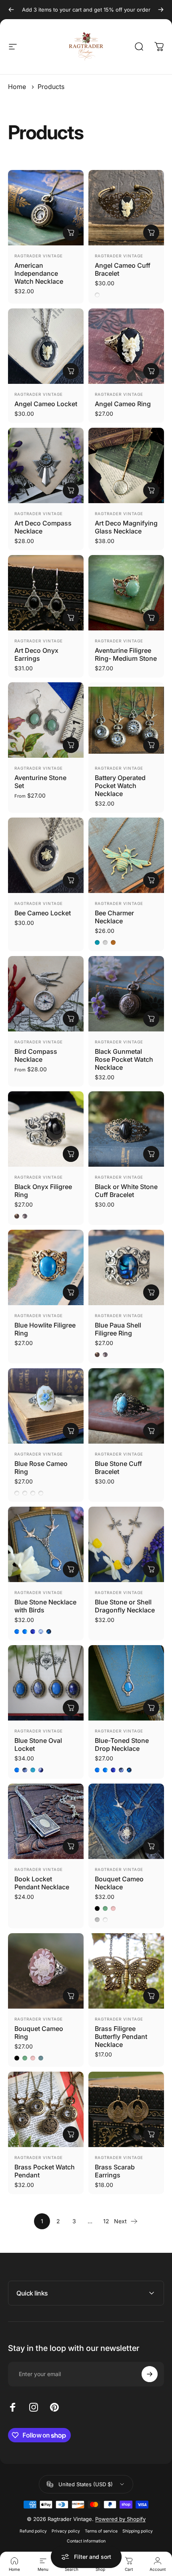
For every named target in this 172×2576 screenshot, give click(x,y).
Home (17, 87)
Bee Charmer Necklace (114, 917)
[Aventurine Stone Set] (46, 720)
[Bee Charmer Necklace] (126, 855)
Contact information (86, 2541)
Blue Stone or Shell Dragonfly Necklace (125, 1606)
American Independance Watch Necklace (39, 273)
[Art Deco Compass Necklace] (46, 465)
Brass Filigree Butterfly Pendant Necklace (121, 2037)
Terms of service (101, 2531)
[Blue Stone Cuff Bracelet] (126, 1406)
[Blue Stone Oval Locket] (46, 1683)
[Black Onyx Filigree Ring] (46, 1129)
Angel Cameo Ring (123, 404)
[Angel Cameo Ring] (126, 346)
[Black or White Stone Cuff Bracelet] (126, 1129)
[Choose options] (71, 233)
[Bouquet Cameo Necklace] (126, 1821)
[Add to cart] (151, 233)
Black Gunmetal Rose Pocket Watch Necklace (124, 1059)
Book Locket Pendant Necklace (42, 1883)
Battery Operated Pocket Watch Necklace (120, 786)
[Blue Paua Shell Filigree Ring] (126, 1267)
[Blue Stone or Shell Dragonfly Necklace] (126, 1544)
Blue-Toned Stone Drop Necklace (122, 1744)
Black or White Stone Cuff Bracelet (126, 1191)
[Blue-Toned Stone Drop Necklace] (126, 1683)
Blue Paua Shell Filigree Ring (118, 1329)
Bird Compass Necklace (36, 1055)
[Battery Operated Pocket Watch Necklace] (126, 720)
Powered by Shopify (120, 2519)
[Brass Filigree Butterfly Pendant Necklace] (126, 1971)
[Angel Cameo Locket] (46, 346)
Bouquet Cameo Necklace (119, 1883)
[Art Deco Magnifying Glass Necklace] (126, 465)
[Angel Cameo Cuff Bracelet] (126, 208)
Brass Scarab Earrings (115, 2171)
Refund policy (33, 2531)
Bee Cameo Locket (43, 913)
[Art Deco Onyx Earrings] (46, 593)
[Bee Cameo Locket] (46, 855)
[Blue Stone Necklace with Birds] (46, 1544)
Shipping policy (138, 2531)
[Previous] (11, 10)
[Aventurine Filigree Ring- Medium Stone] (126, 593)
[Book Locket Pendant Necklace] (46, 1821)
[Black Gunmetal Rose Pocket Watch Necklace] (126, 994)
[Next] (161, 10)
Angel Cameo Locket (46, 404)
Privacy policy (66, 2531)
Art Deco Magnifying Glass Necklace (126, 527)
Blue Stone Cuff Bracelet (118, 1468)
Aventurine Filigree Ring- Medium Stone (126, 654)
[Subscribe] (150, 2374)
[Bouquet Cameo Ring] (46, 1971)
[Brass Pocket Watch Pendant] (46, 2109)
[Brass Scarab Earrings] (126, 2109)
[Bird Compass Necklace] (46, 994)
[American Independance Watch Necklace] (46, 208)
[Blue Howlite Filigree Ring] (46, 1267)
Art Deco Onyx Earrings (36, 654)
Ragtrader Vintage (39, 256)
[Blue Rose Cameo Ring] (46, 1406)
